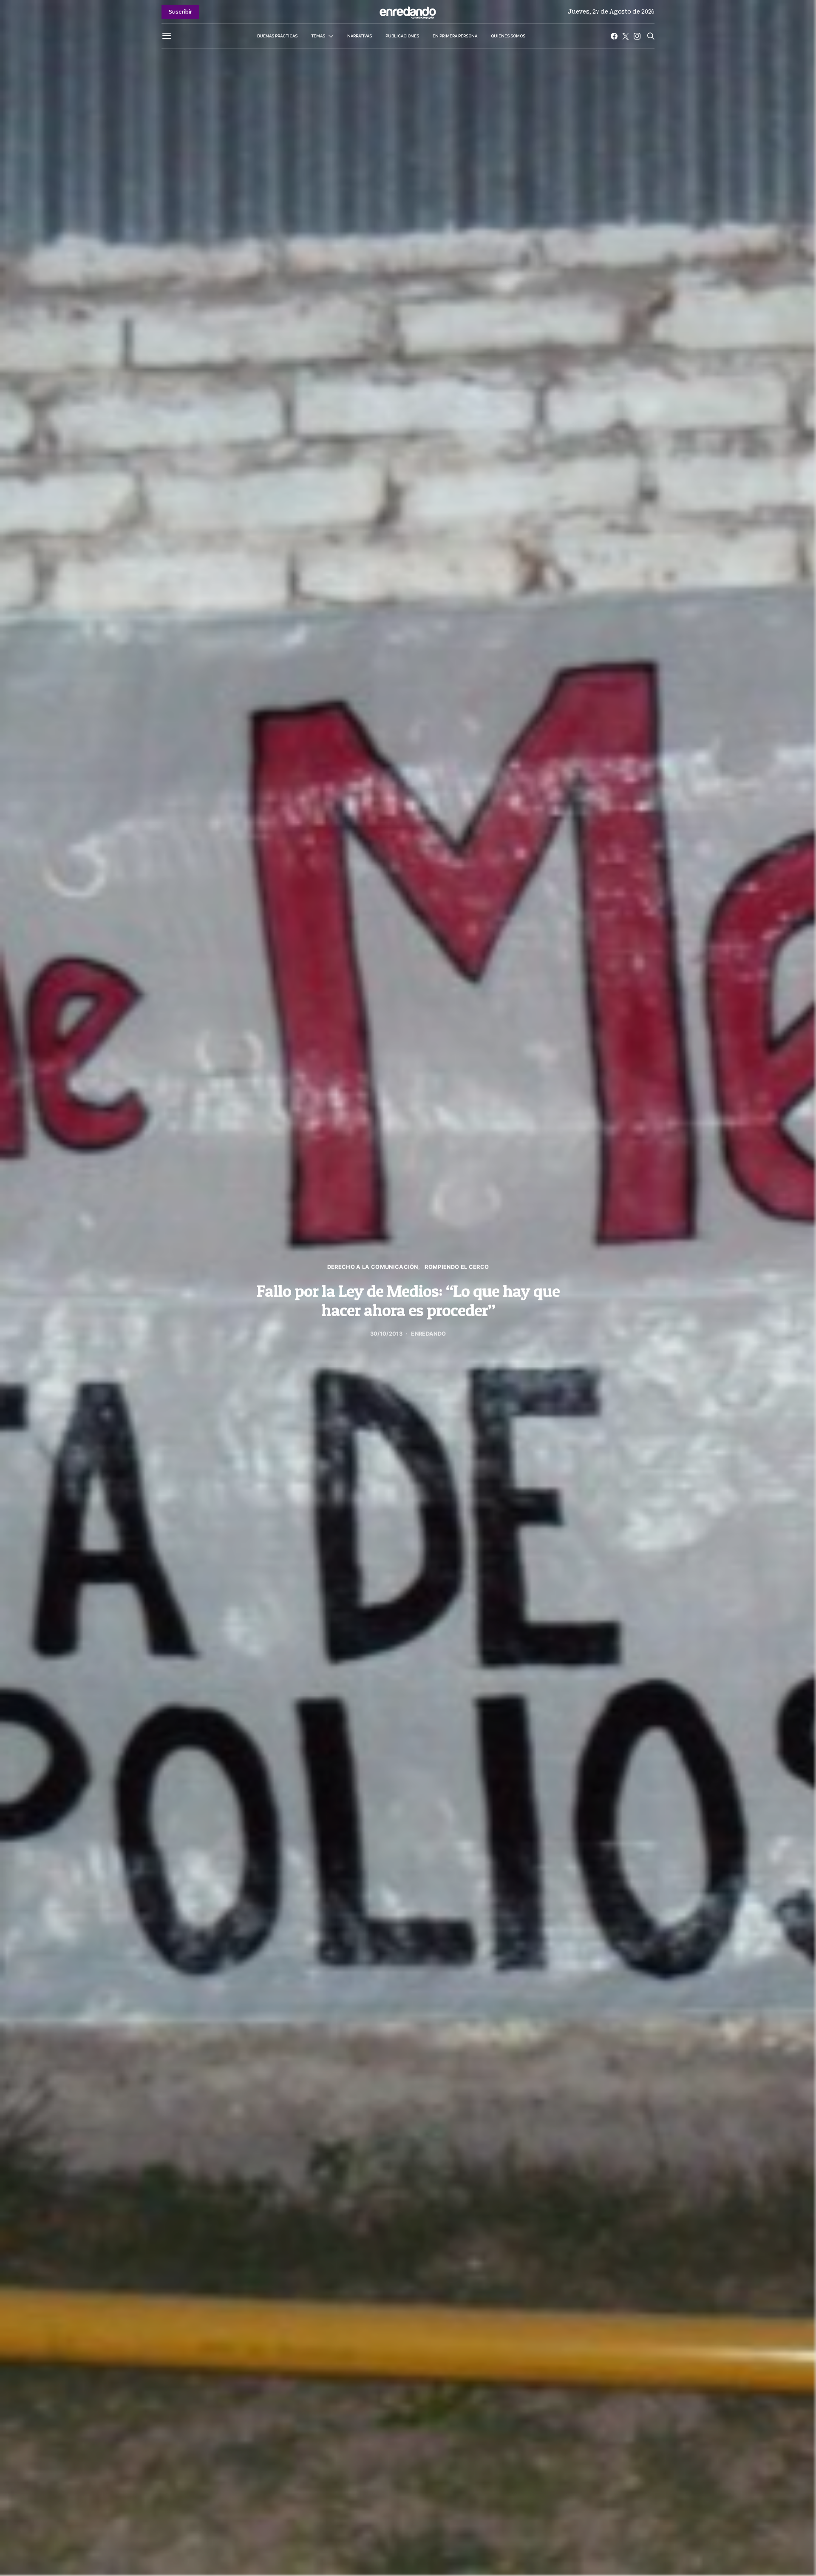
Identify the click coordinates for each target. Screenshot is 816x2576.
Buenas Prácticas (277, 36)
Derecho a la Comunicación (373, 1267)
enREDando (428, 1334)
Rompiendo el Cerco (457, 1267)
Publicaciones (402, 36)
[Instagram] (637, 36)
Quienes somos (508, 36)
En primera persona (455, 36)
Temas (318, 36)
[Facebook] (614, 36)
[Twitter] (626, 36)
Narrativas (360, 36)
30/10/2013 (386, 1334)
